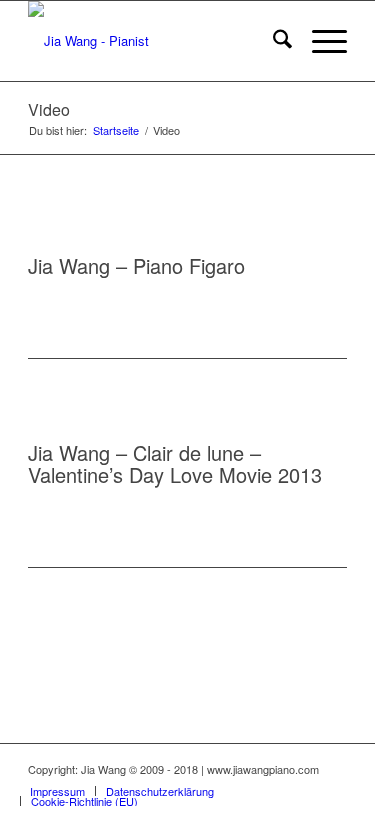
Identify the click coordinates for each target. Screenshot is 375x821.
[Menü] (319, 41)
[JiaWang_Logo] (155, 41)
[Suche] (272, 41)
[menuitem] (272, 41)
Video (49, 109)
